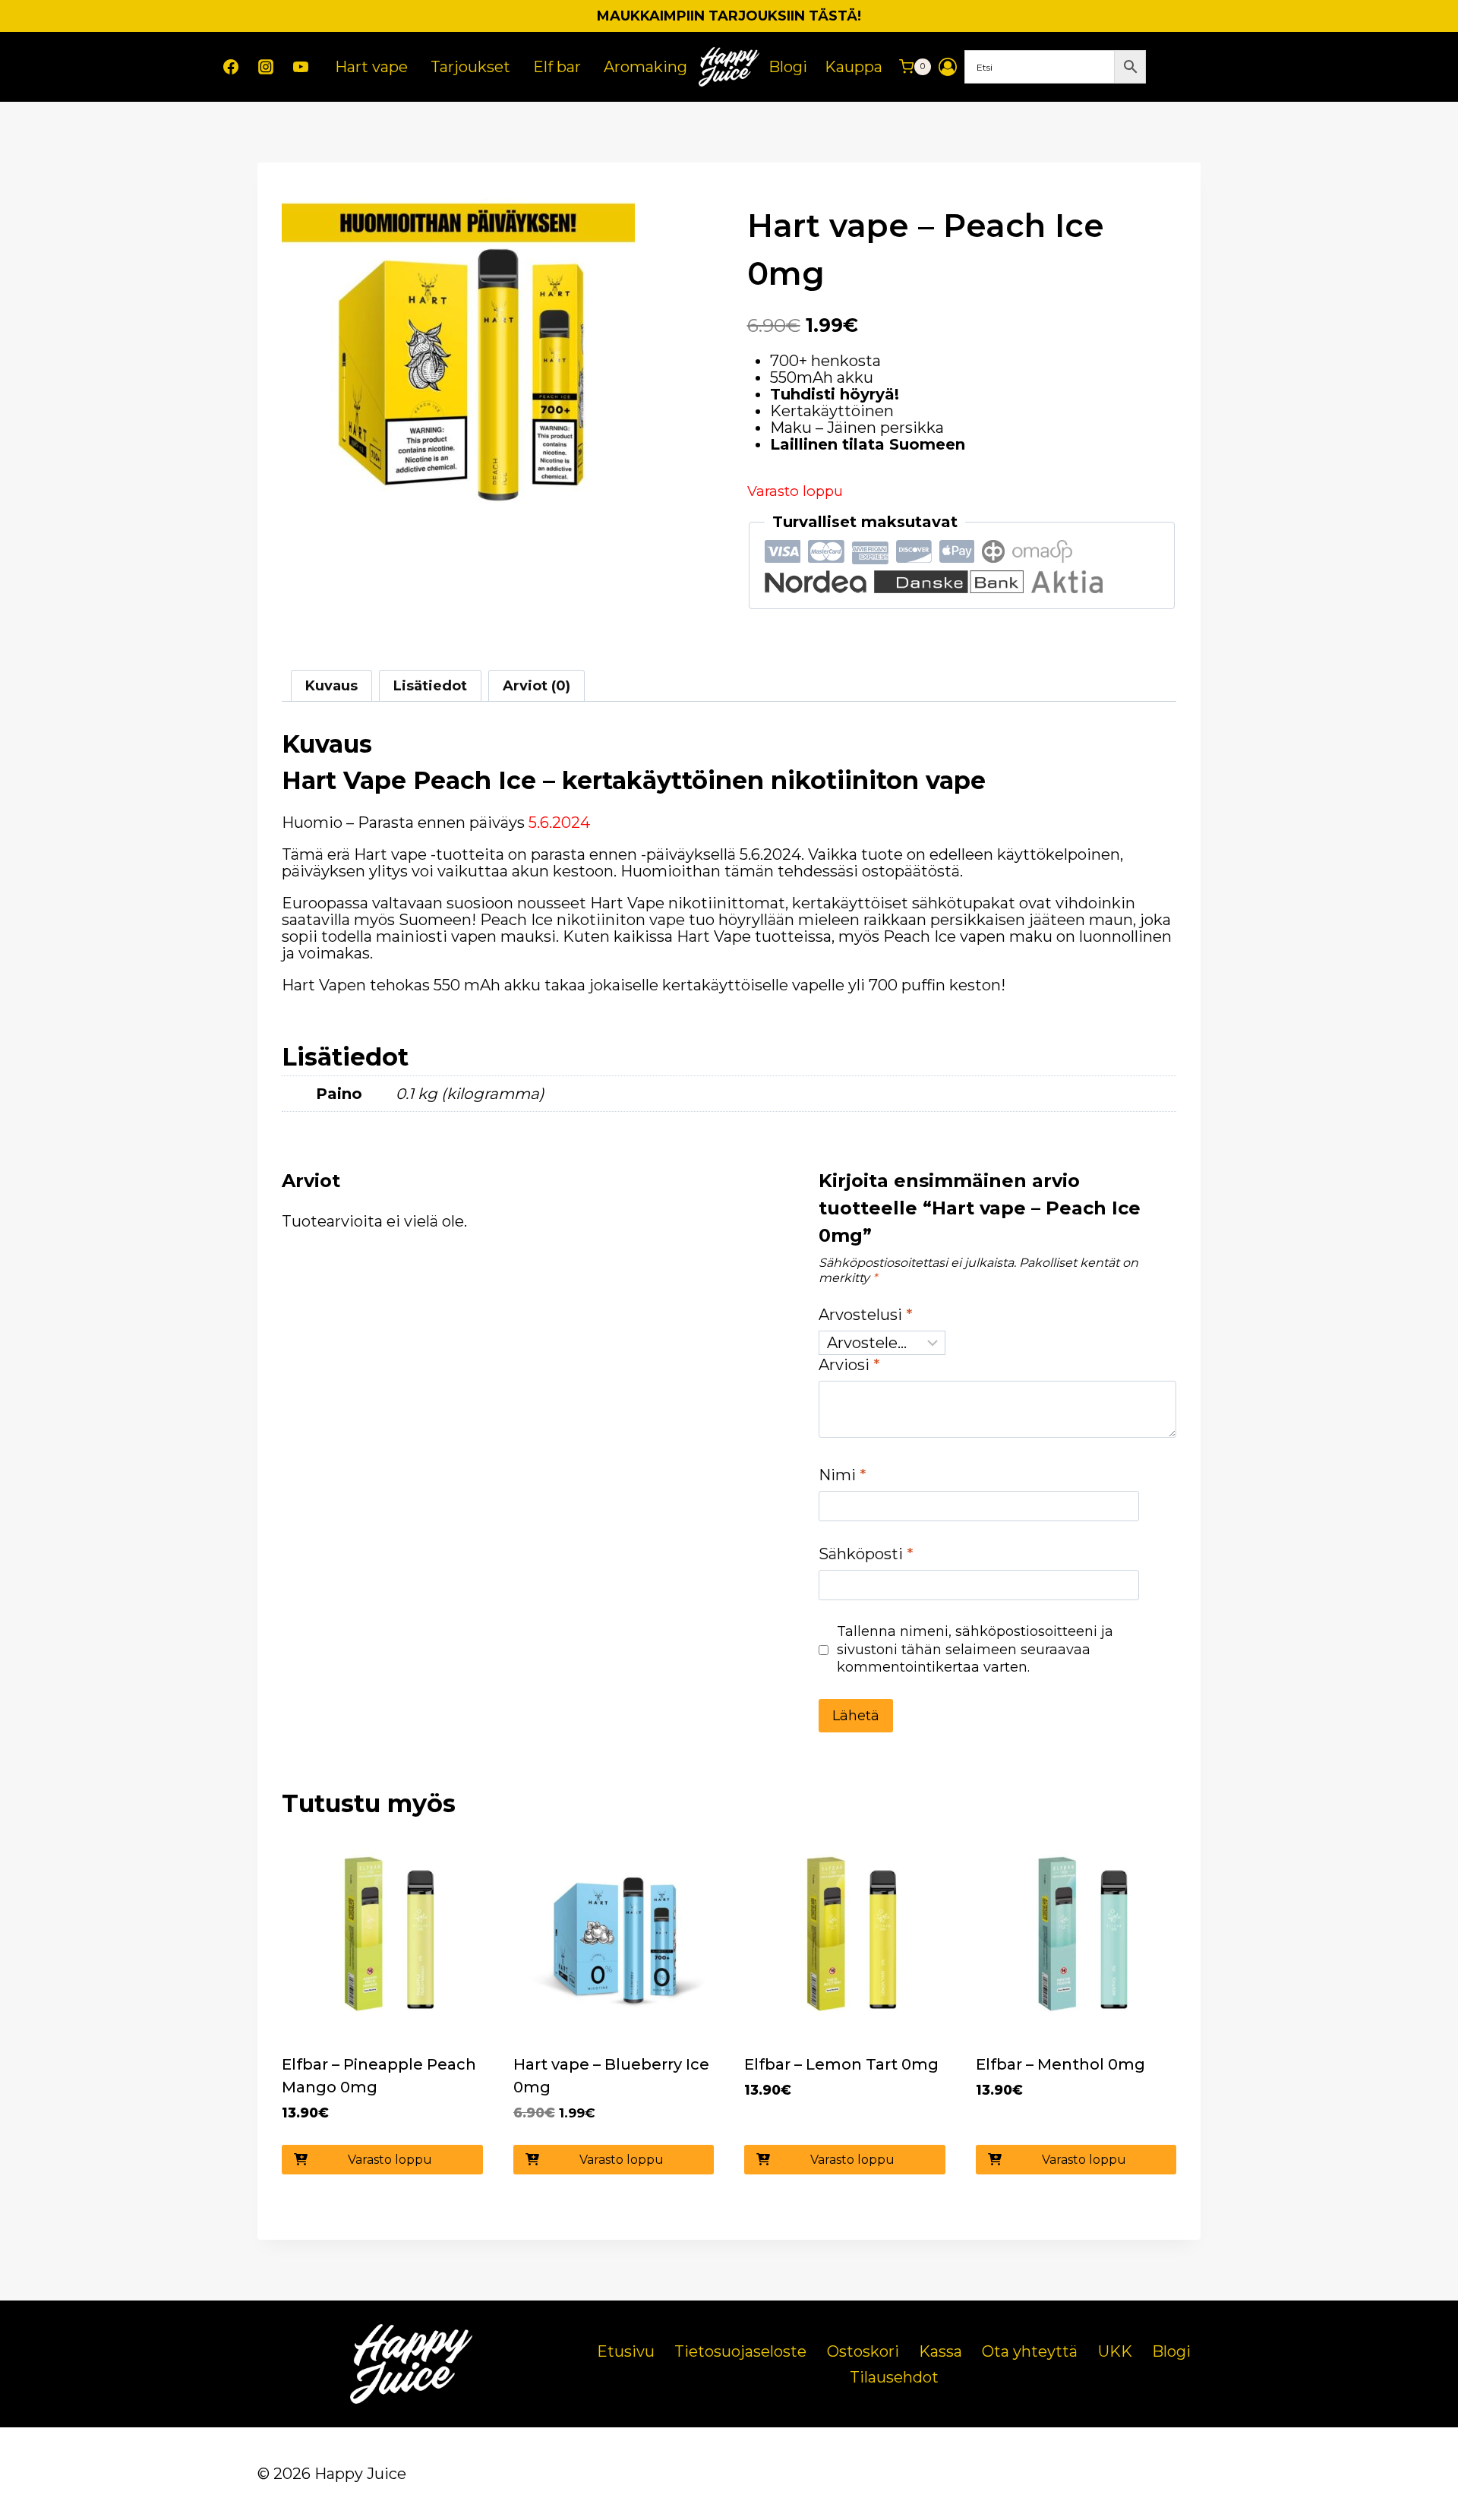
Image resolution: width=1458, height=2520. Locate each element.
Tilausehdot (894, 2377)
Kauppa (854, 67)
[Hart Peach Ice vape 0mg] (458, 363)
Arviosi (849, 1365)
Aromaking (645, 67)
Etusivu (626, 2351)
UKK (1115, 2351)
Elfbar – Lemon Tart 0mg (841, 2064)
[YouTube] (301, 67)
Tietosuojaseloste (740, 2351)
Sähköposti (866, 1554)
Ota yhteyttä (1030, 2351)
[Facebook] (231, 67)
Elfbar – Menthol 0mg (1060, 2064)
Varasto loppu (390, 2160)
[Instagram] (266, 67)
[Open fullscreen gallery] (620, 525)
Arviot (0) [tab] (536, 686)
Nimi (843, 1475)
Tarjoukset (470, 67)
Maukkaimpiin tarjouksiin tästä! (729, 16)
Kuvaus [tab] (331, 686)
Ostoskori (863, 2351)
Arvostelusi (866, 1315)
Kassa (940, 2351)
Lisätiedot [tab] (430, 686)
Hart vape (371, 67)
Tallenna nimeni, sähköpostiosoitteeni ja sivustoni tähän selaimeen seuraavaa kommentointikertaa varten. (975, 1649)
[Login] (948, 67)
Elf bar (557, 67)
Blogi (788, 67)
